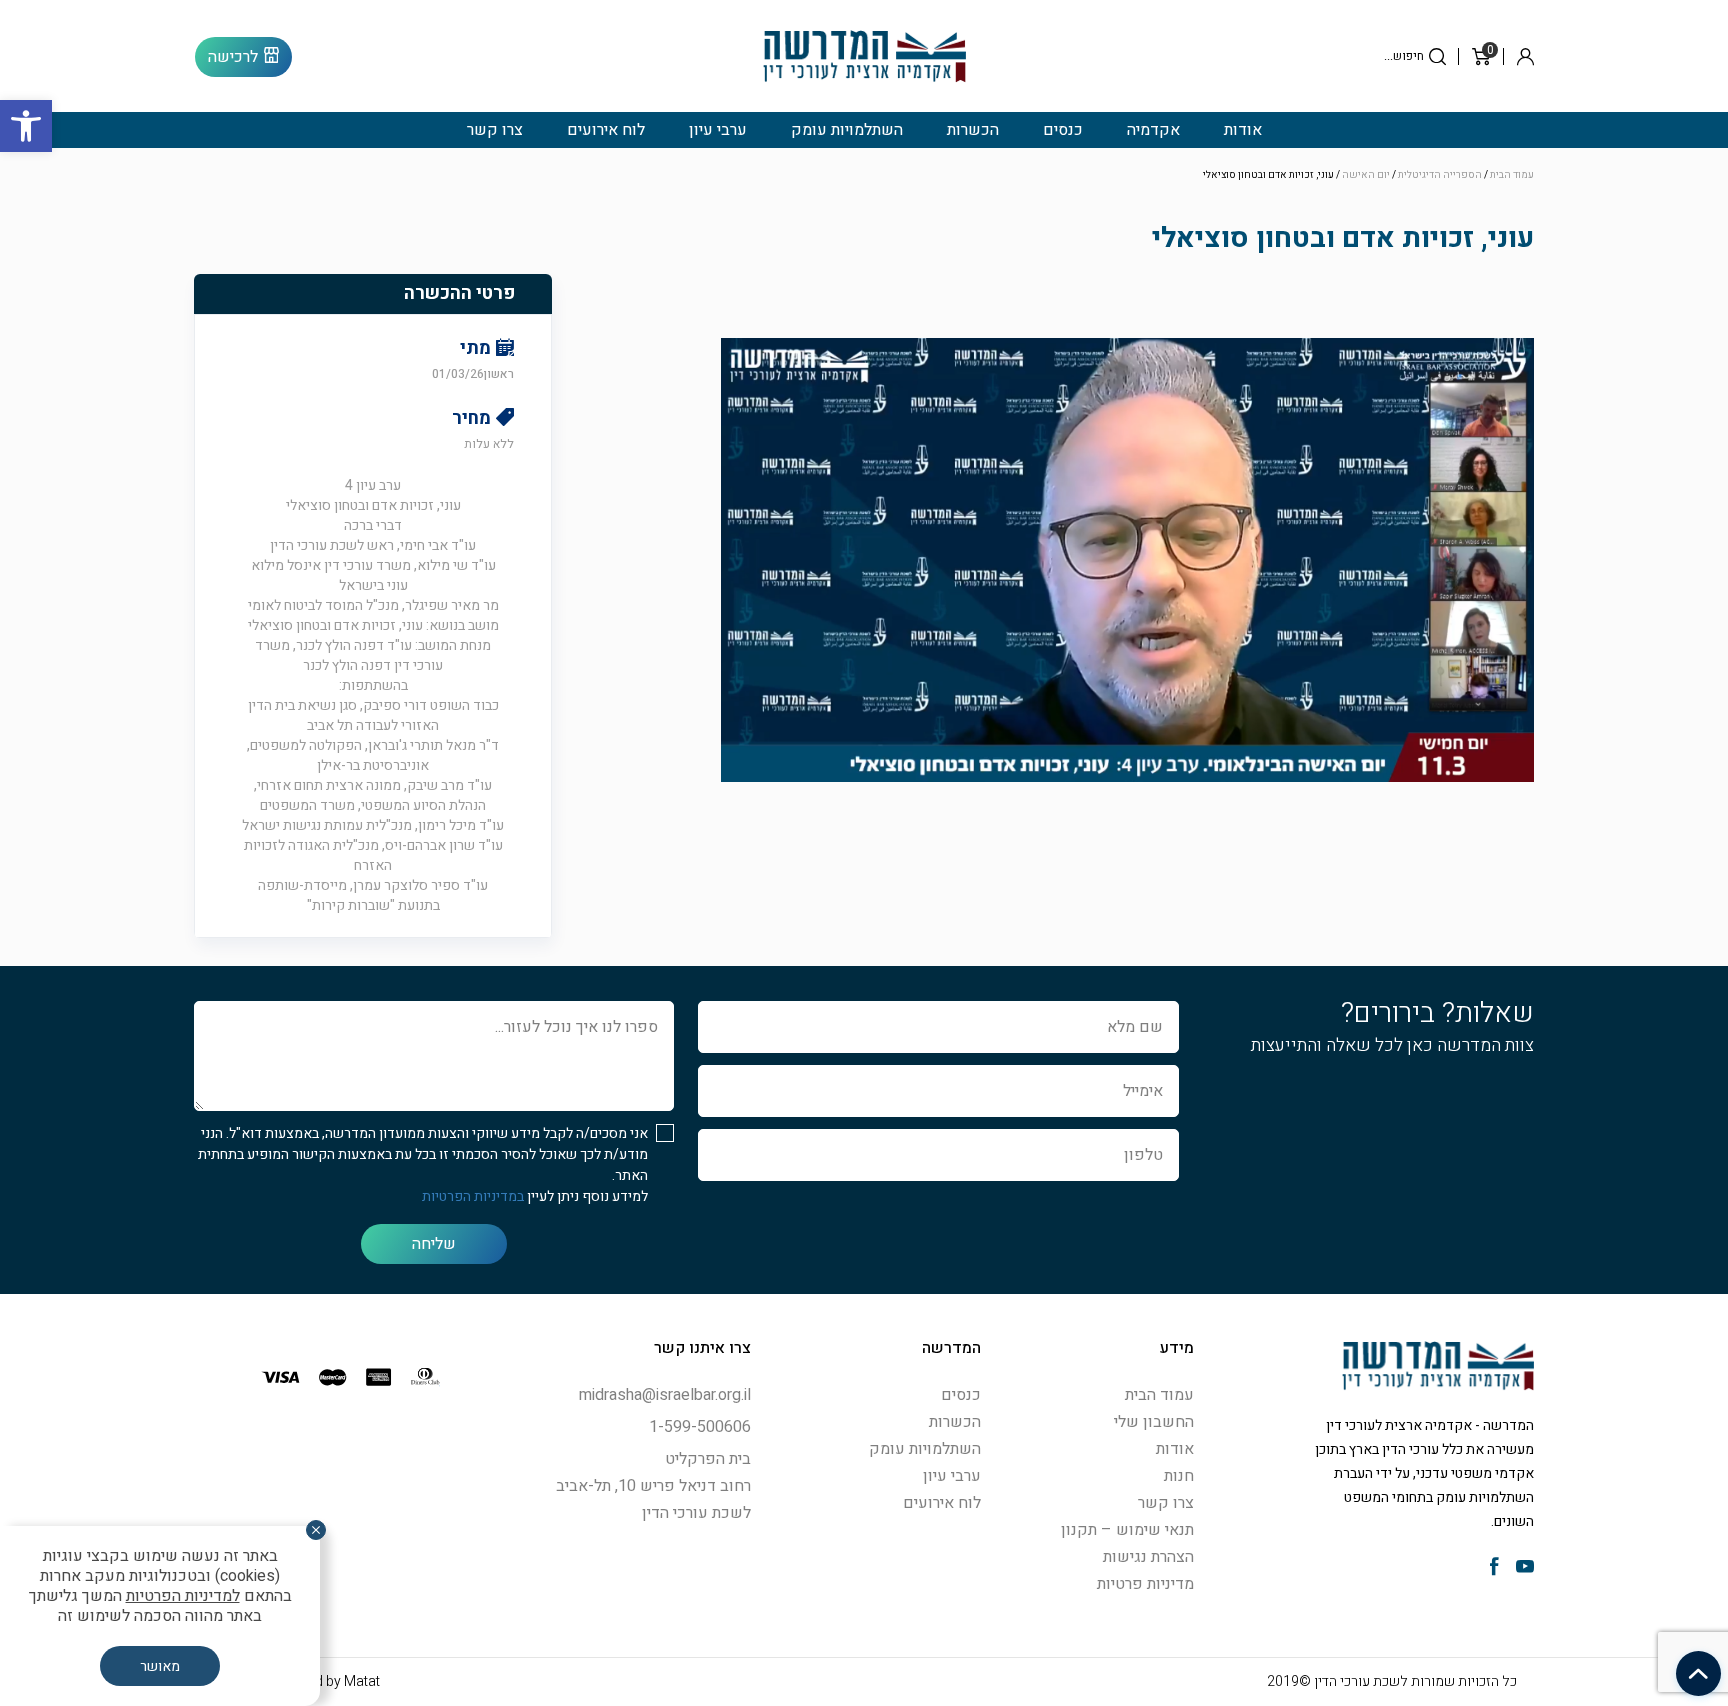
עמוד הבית (1512, 175)
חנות (1179, 1476)
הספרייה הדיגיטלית (1440, 175)
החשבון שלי (1154, 1422)
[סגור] (316, 1530)
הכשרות (973, 130)
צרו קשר (495, 130)
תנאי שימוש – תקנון (1127, 1530)
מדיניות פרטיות (1145, 1584)
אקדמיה (1153, 130)
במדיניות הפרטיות (473, 1196)
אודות (1243, 130)
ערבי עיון (718, 130)
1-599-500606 (700, 1427)
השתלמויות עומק (847, 130)
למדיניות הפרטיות (183, 1596)
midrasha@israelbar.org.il (665, 1395)
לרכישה (233, 57)
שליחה (434, 1244)
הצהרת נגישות (1148, 1557)
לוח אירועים (606, 130)
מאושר (160, 1666)
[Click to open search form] (1437, 56)
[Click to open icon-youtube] (1525, 1568)
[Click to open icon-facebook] (1494, 1568)
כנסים (1063, 130)
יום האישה (1366, 175)
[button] (26, 126)
